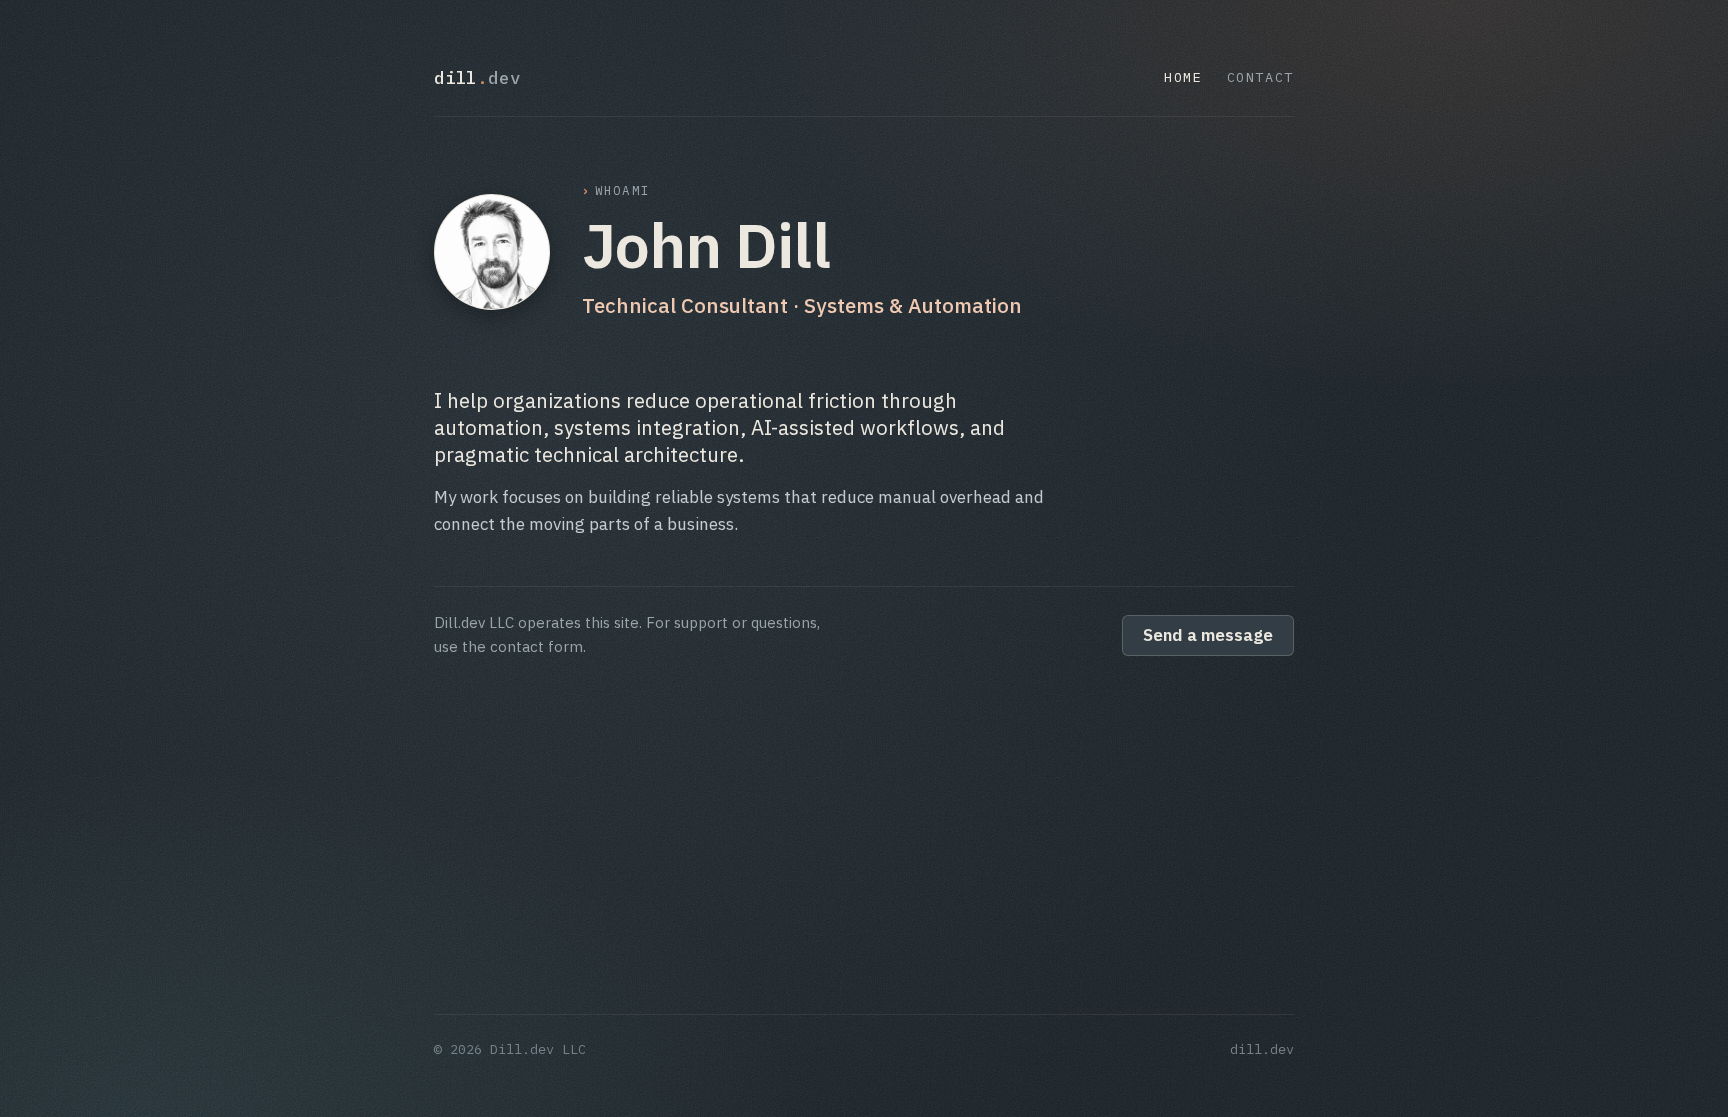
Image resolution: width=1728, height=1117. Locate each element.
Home (1183, 77)
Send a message (1208, 635)
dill (477, 77)
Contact (1260, 77)
